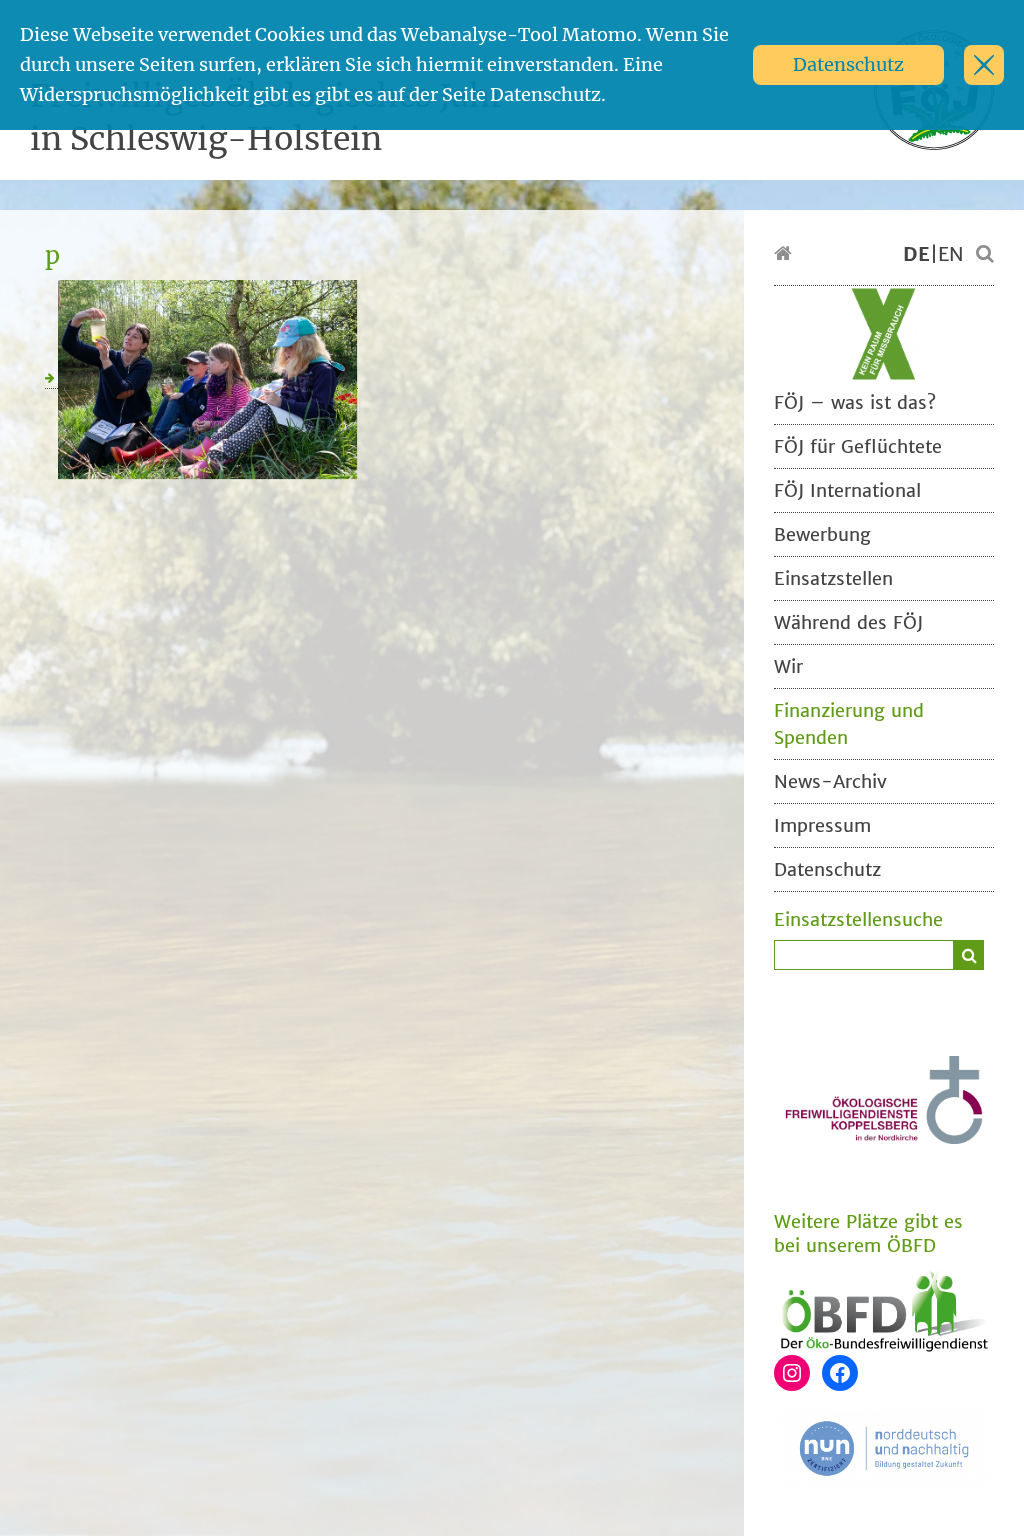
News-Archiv (830, 781)
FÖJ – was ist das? (855, 402)
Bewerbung (822, 534)
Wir (788, 666)
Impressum (822, 825)
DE (916, 254)
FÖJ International (847, 490)
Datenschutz (848, 64)
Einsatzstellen (833, 578)
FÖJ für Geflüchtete (858, 446)
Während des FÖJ (848, 622)
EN (951, 254)
